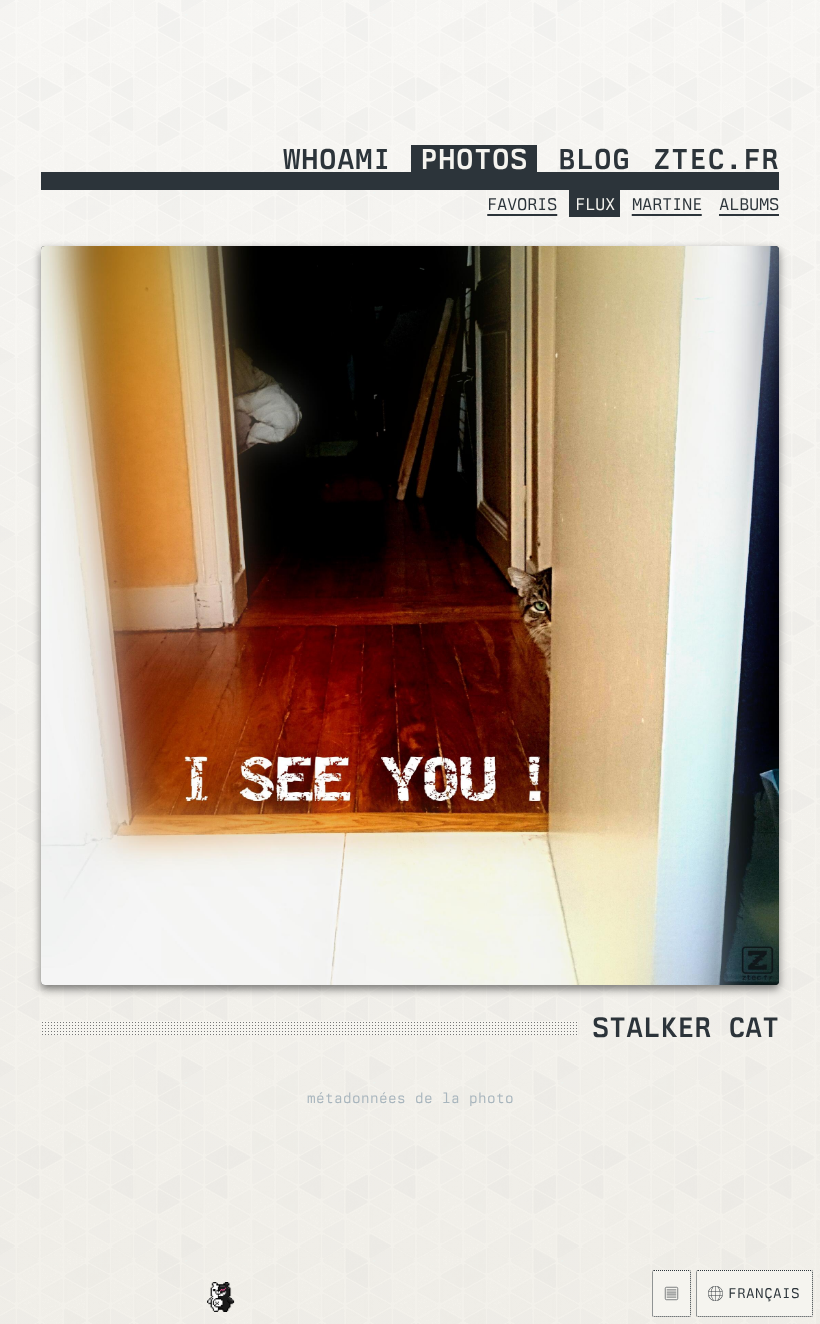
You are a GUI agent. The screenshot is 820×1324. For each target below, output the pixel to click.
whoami (337, 160)
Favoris (522, 203)
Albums (749, 203)
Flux (595, 203)
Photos (474, 160)
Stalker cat (685, 1027)
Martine (667, 203)
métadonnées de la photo (410, 1098)
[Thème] (671, 1293)
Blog (594, 160)
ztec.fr (716, 160)
